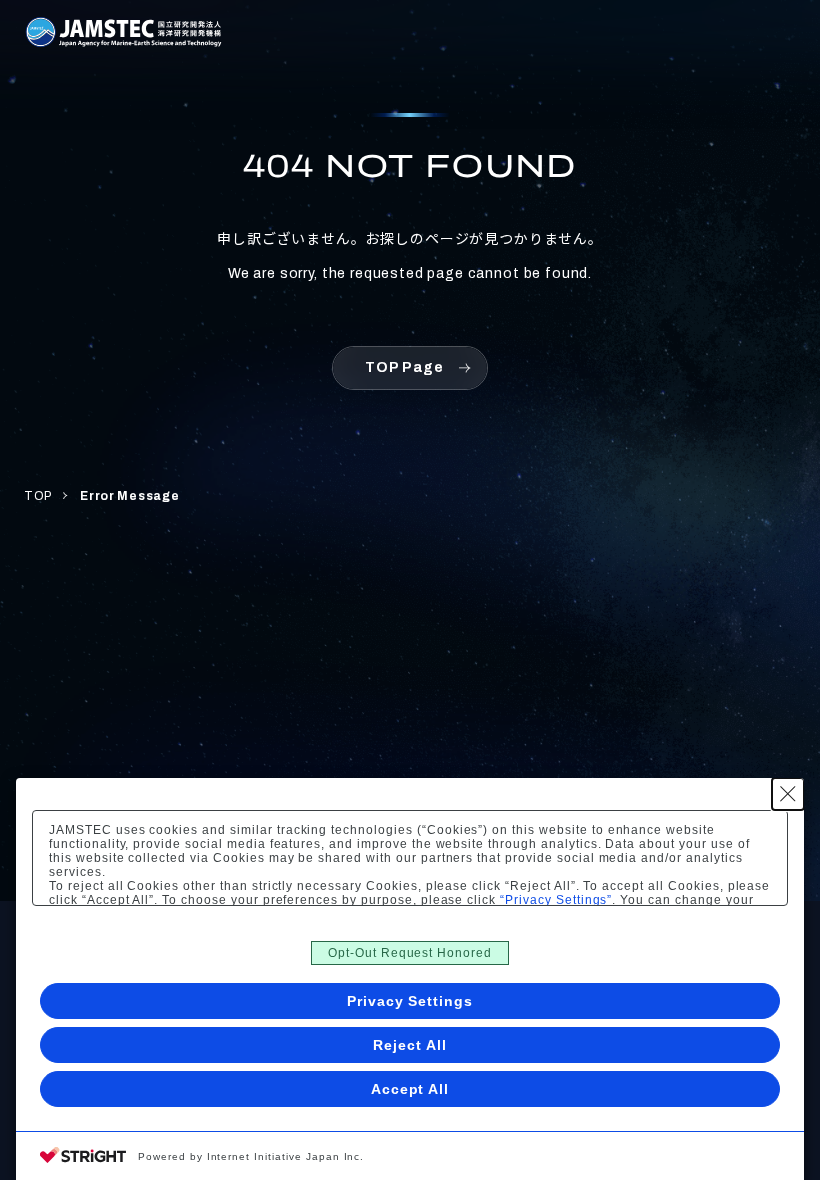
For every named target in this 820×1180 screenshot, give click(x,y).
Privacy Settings (410, 1001)
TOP (38, 496)
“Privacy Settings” (556, 900)
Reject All (410, 1045)
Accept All (410, 1089)
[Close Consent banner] (788, 794)
